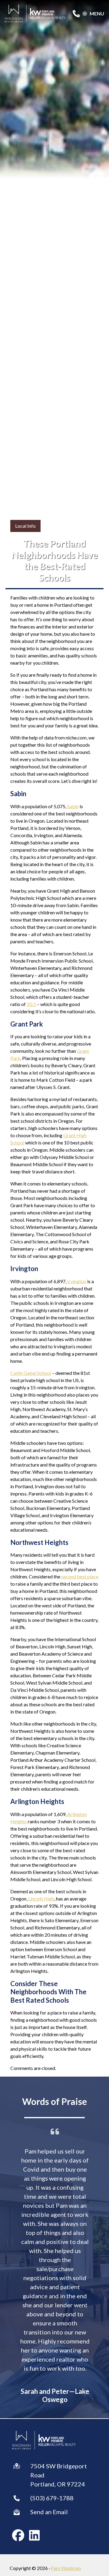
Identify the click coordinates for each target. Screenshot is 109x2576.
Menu (97, 14)
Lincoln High (41, 1899)
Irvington (77, 1281)
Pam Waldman (66, 2568)
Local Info (25, 526)
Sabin (73, 806)
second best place (80, 1576)
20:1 (31, 1004)
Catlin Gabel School (31, 1373)
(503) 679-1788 (52, 2498)
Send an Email (49, 2512)
